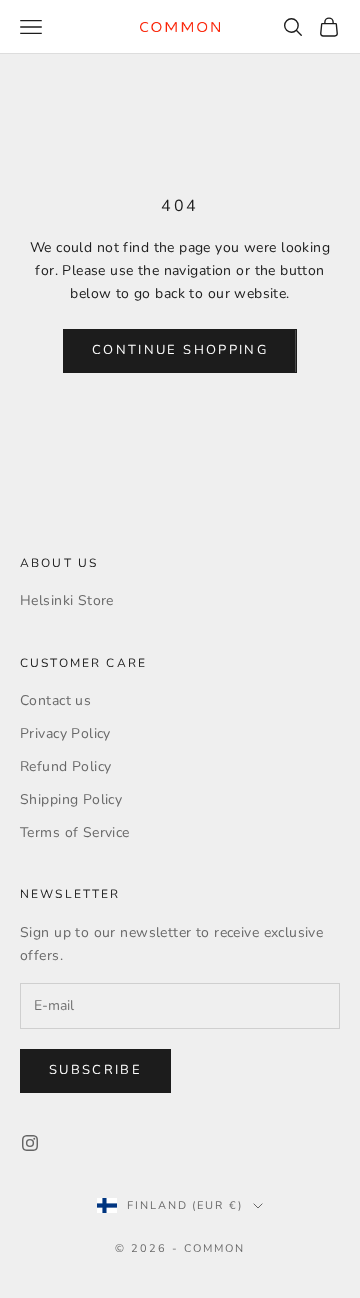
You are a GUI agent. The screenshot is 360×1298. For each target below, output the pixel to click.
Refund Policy (65, 766)
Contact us (55, 700)
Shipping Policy (71, 799)
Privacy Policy (65, 733)
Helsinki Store (67, 600)
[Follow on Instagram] (30, 1143)
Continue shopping (180, 350)
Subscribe (95, 1070)
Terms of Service (75, 832)
